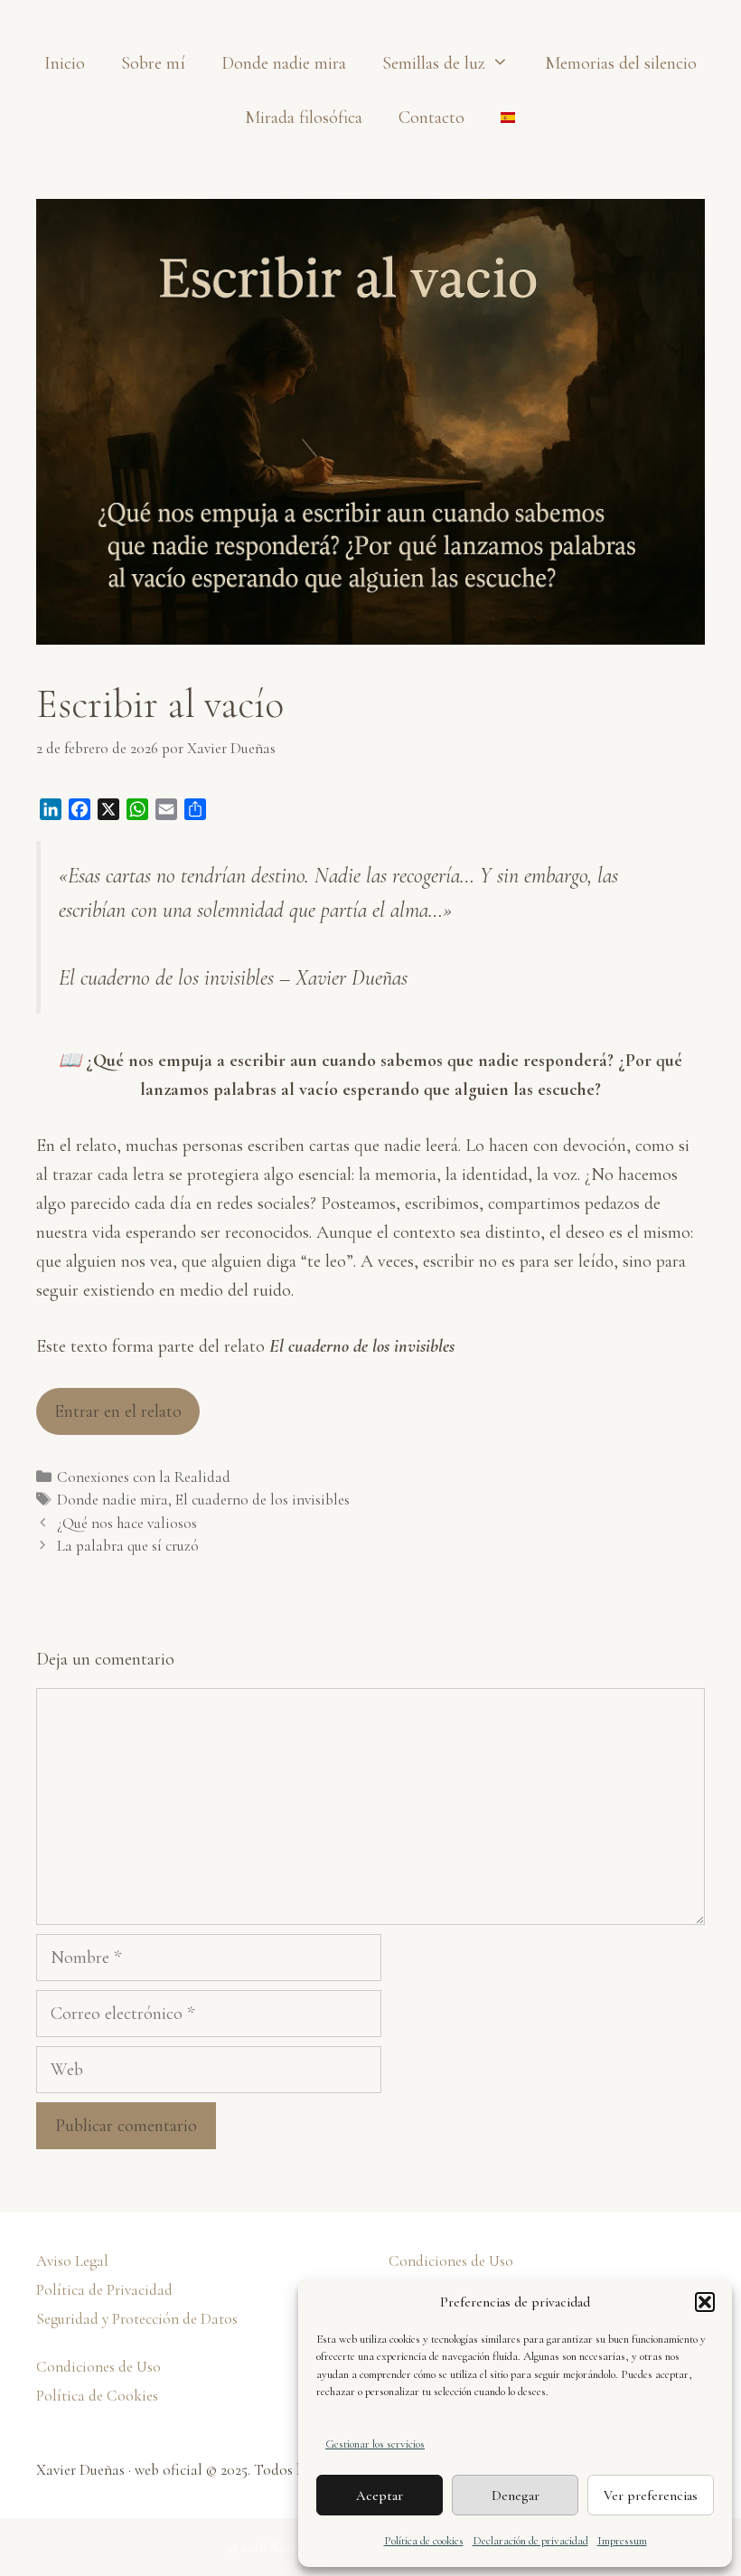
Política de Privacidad (104, 2290)
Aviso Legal (72, 2261)
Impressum (622, 2541)
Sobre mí (153, 63)
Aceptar (380, 2496)
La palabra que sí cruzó (128, 1546)
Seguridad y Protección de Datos (137, 2319)
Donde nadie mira (284, 63)
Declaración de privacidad (530, 2541)
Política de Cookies (97, 2396)
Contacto (431, 118)
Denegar (516, 2496)
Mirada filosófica (304, 118)
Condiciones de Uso (98, 2367)
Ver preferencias (651, 2496)
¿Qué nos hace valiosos (127, 1523)
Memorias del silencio (621, 63)
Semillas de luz (434, 63)
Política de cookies (424, 2541)
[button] (705, 2302)
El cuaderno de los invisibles (263, 1500)
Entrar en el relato (118, 1411)
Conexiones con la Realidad (144, 1477)
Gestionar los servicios (375, 2444)
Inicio (65, 63)
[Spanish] (499, 118)
